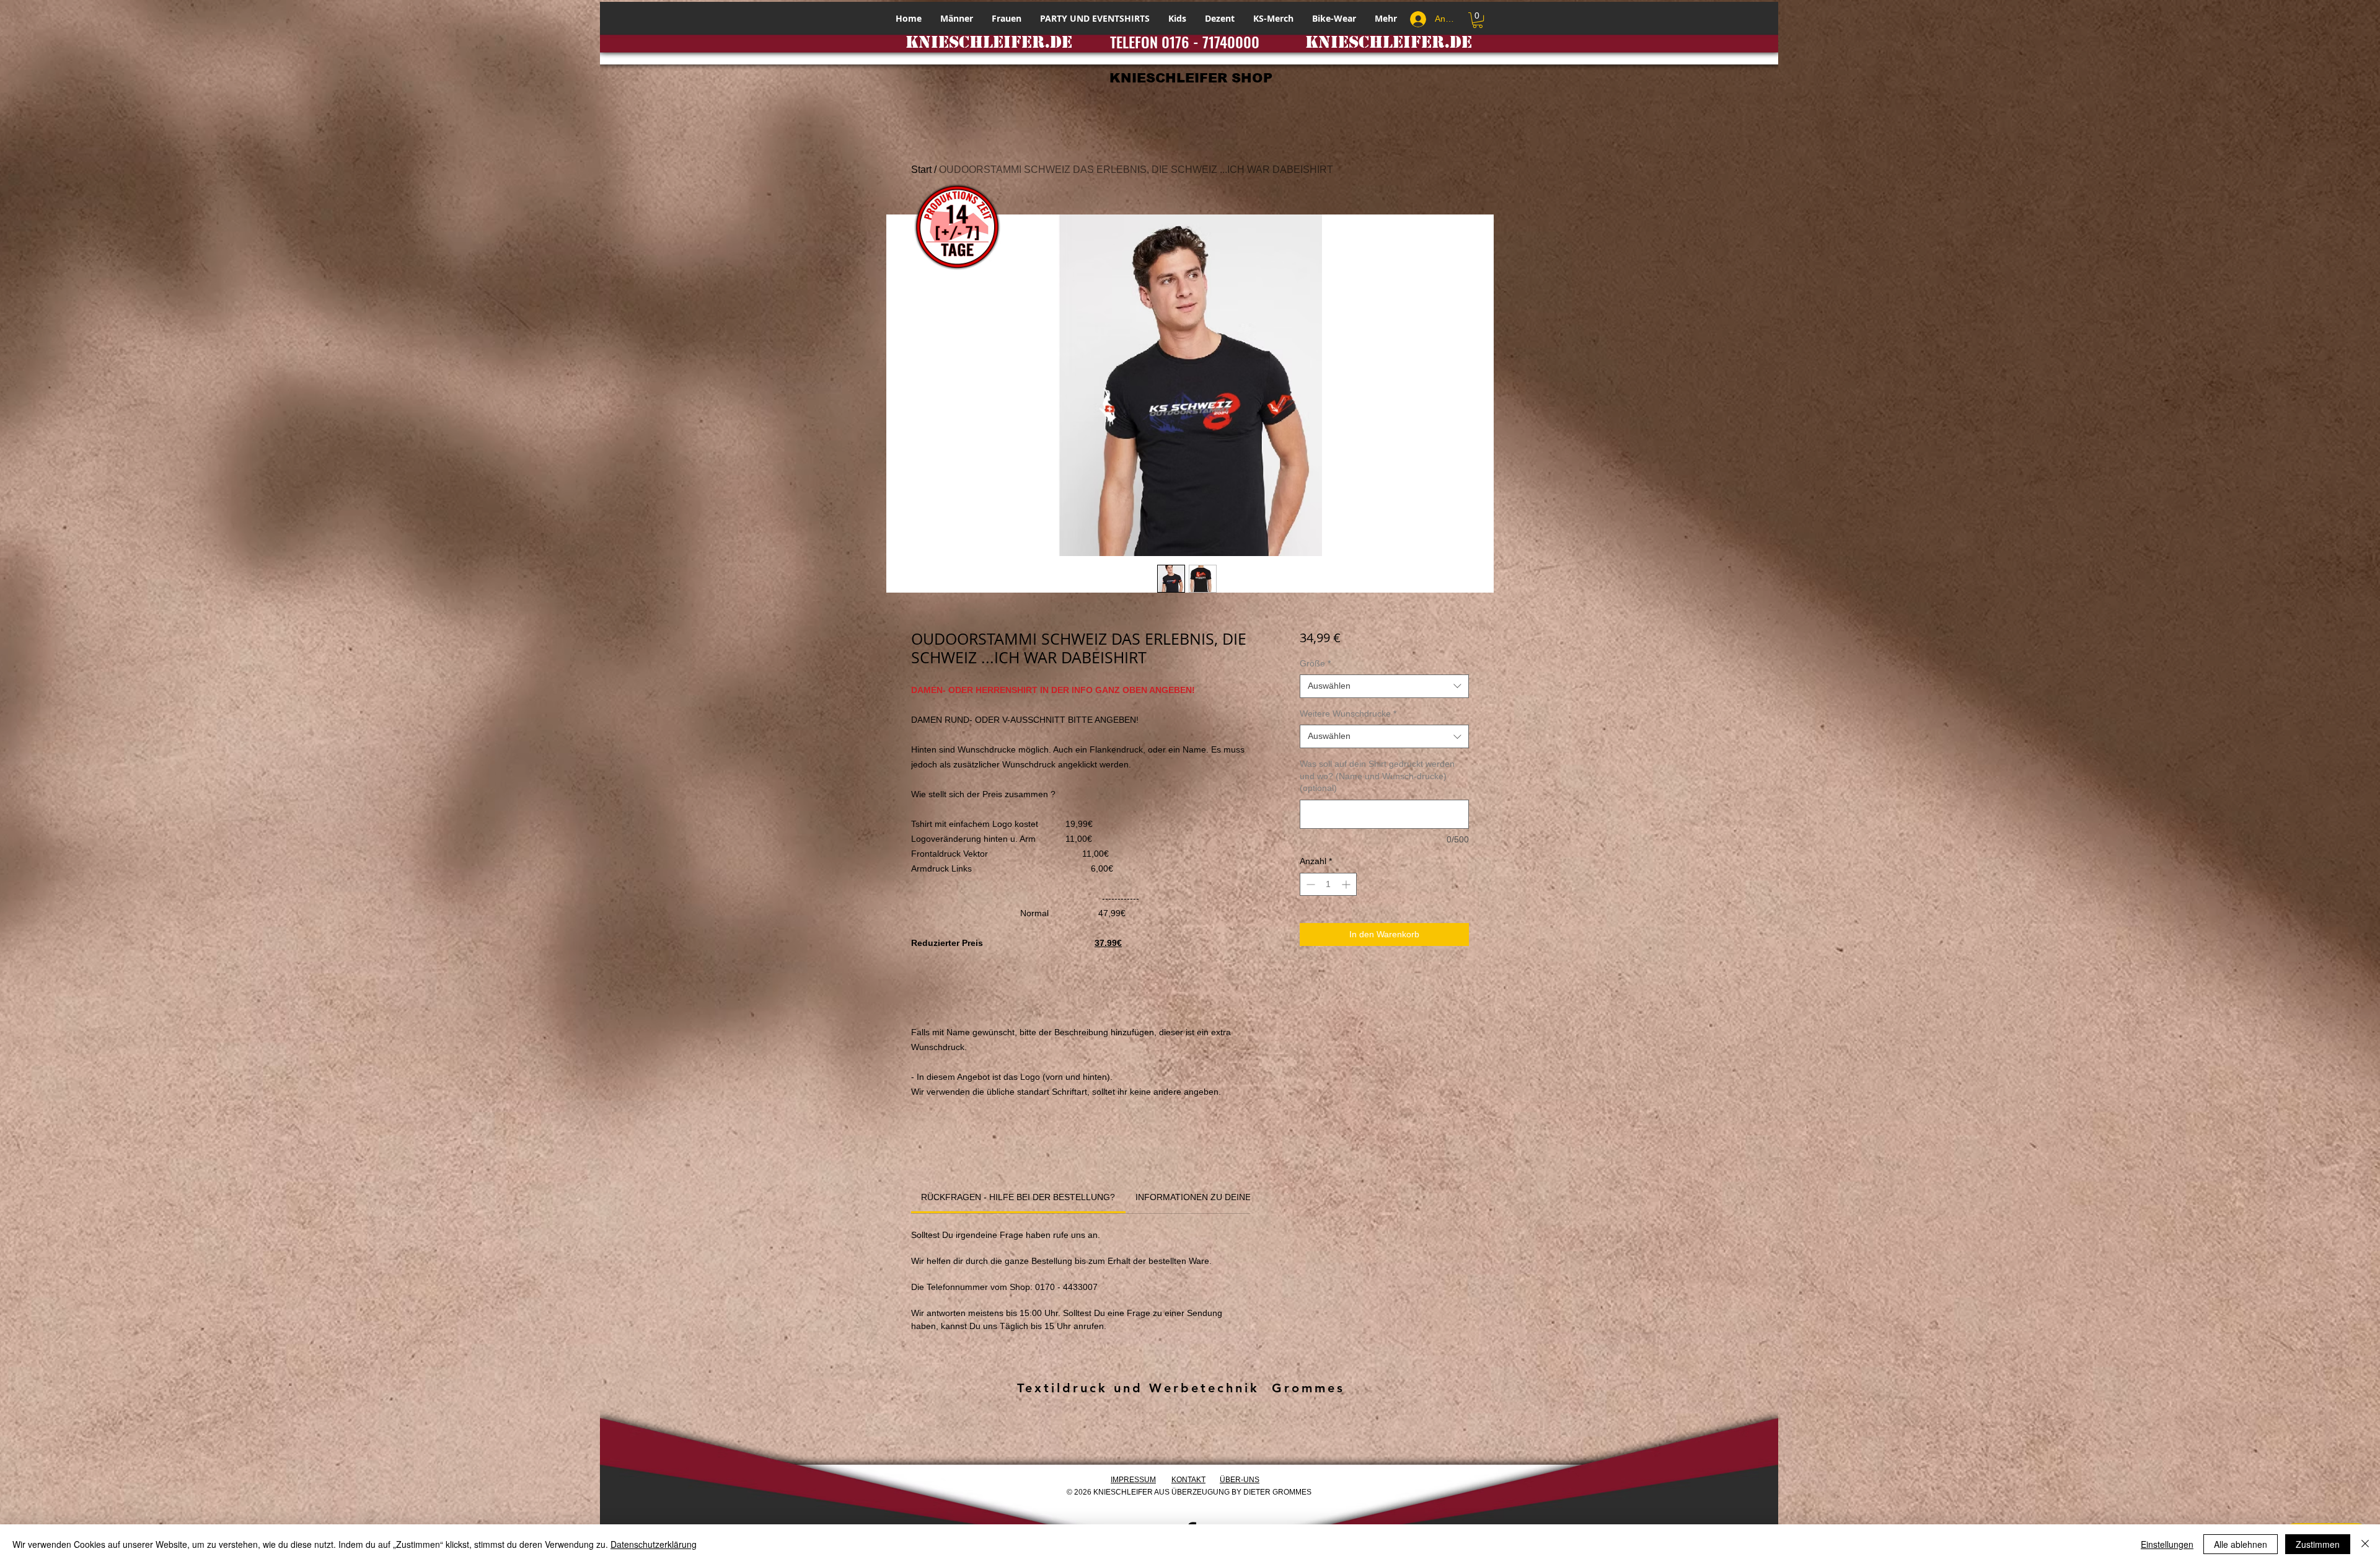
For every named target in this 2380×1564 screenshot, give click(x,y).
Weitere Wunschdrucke (1348, 714)
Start (921, 170)
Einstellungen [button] (2167, 1544)
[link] (1018, 1197)
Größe (1315, 663)
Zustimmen (2318, 1544)
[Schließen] (2365, 1544)
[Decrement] (1309, 884)
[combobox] (1384, 686)
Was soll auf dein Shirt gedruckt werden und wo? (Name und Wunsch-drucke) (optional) (1377, 776)
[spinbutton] (1328, 884)
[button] (1478, 20)
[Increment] (1347, 884)
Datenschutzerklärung (654, 1544)
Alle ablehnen (2241, 1544)
